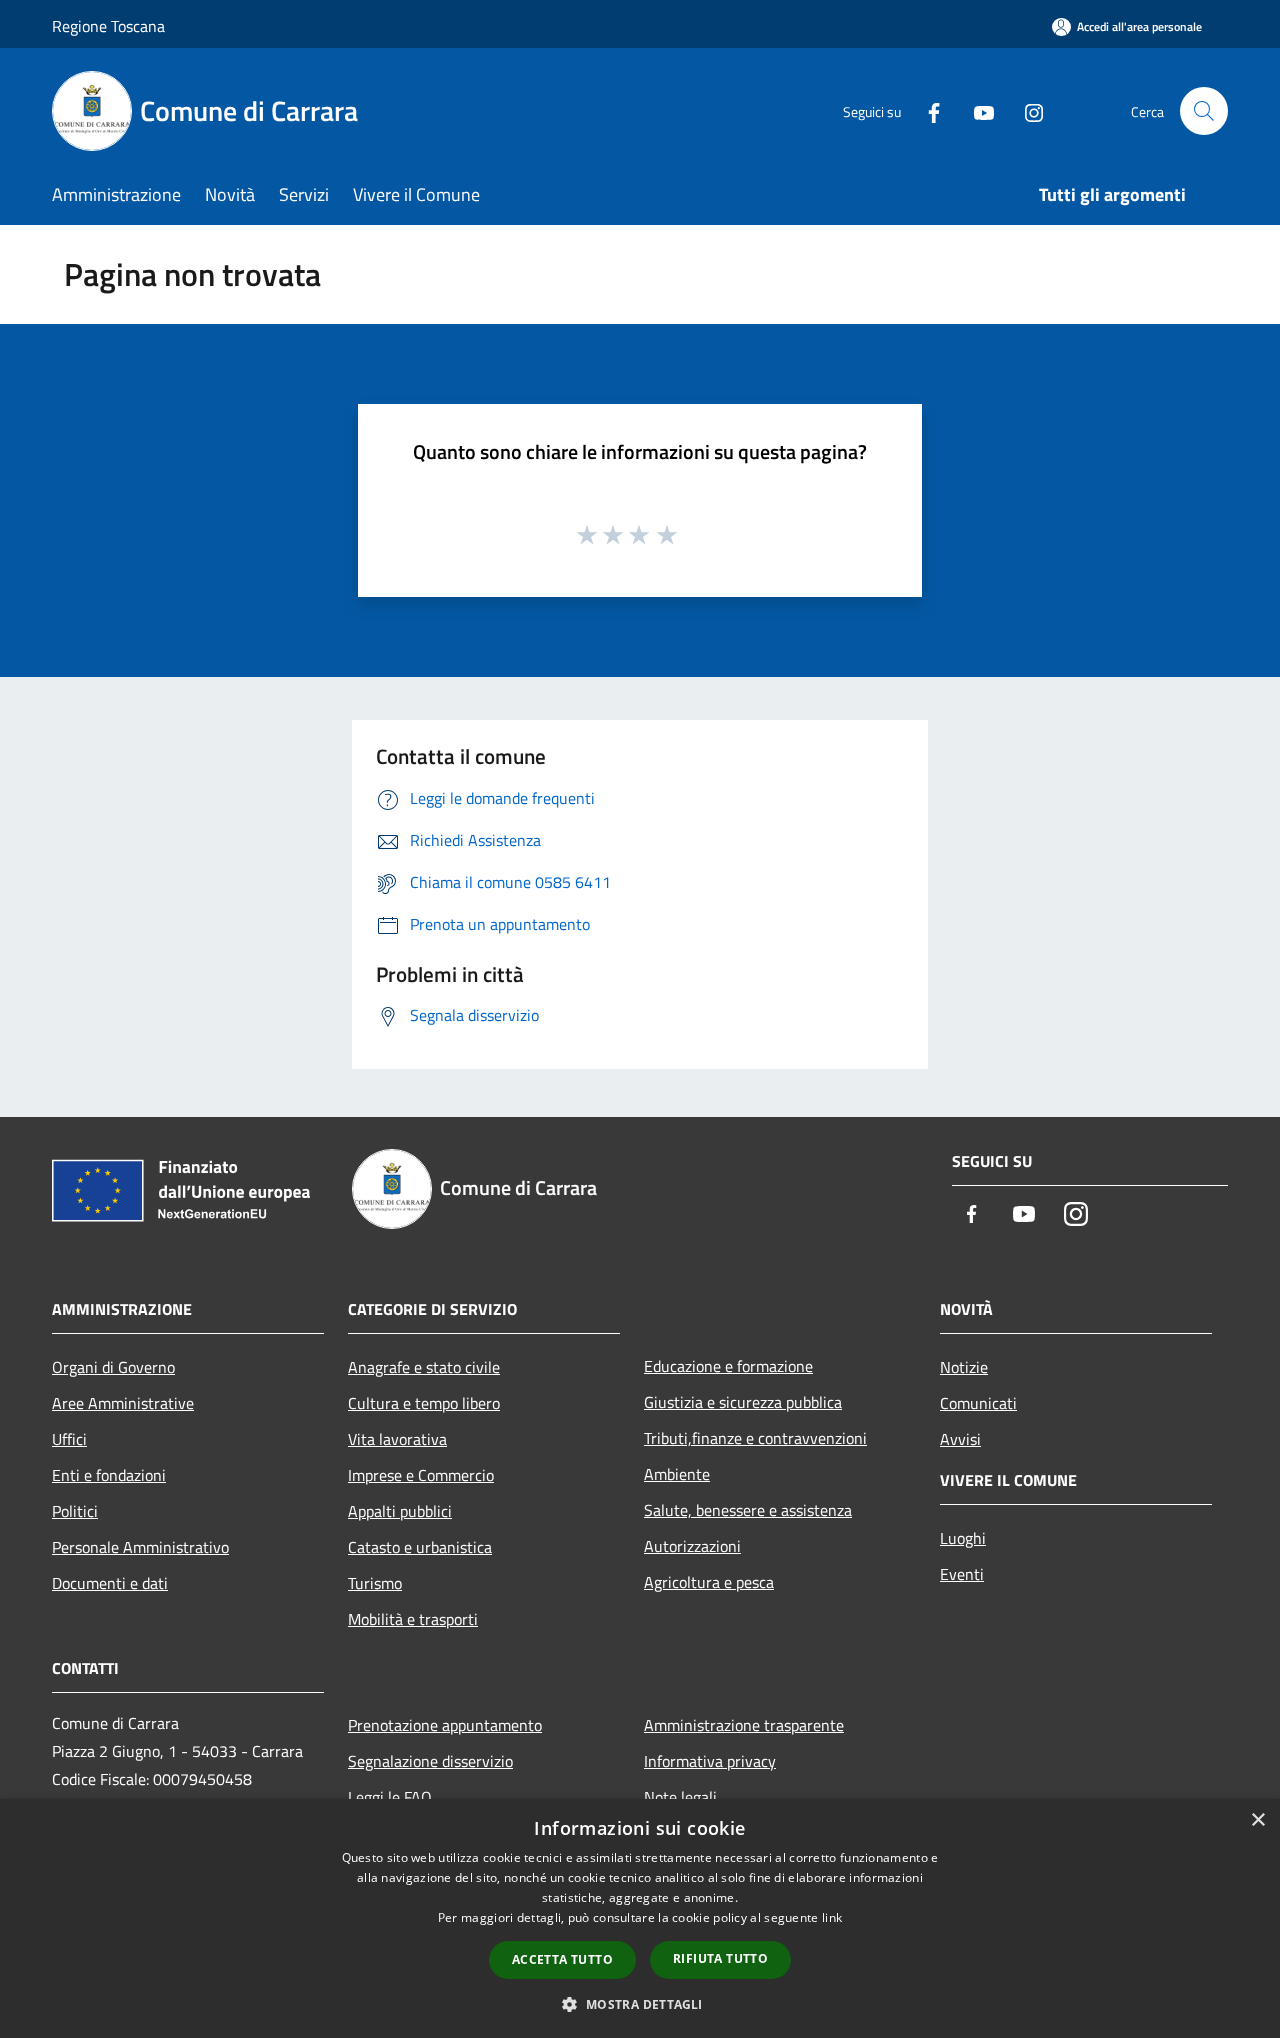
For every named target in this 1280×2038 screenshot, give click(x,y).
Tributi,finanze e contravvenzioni (755, 1438)
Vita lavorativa (397, 1439)
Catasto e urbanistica (420, 1547)
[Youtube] (976, 110)
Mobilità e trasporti (413, 1619)
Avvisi (960, 1439)
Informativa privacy (710, 1761)
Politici (75, 1511)
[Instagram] (1026, 110)
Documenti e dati (110, 1583)
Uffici (69, 1439)
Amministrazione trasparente (744, 1725)
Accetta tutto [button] (562, 1959)
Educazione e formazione (728, 1366)
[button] (639, 2004)
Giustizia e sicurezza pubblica (743, 1402)
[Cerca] (1204, 111)
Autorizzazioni (692, 1546)
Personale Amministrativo (140, 1547)
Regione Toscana (108, 26)
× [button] (1257, 1820)
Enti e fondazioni (109, 1475)
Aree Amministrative (123, 1403)
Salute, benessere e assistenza (748, 1510)
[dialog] (640, 1918)
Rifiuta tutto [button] (720, 1958)
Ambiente (677, 1474)
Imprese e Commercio (421, 1475)
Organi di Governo (113, 1367)
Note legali (680, 1797)
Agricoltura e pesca (709, 1582)
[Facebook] (926, 110)
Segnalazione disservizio (430, 1761)
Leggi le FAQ (390, 1797)
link (832, 1917)
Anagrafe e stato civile (424, 1367)
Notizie (964, 1367)
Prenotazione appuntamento (445, 1725)
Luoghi (963, 1538)
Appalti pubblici (400, 1511)
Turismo (375, 1583)
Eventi (962, 1574)
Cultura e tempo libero (424, 1403)
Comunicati (978, 1403)
